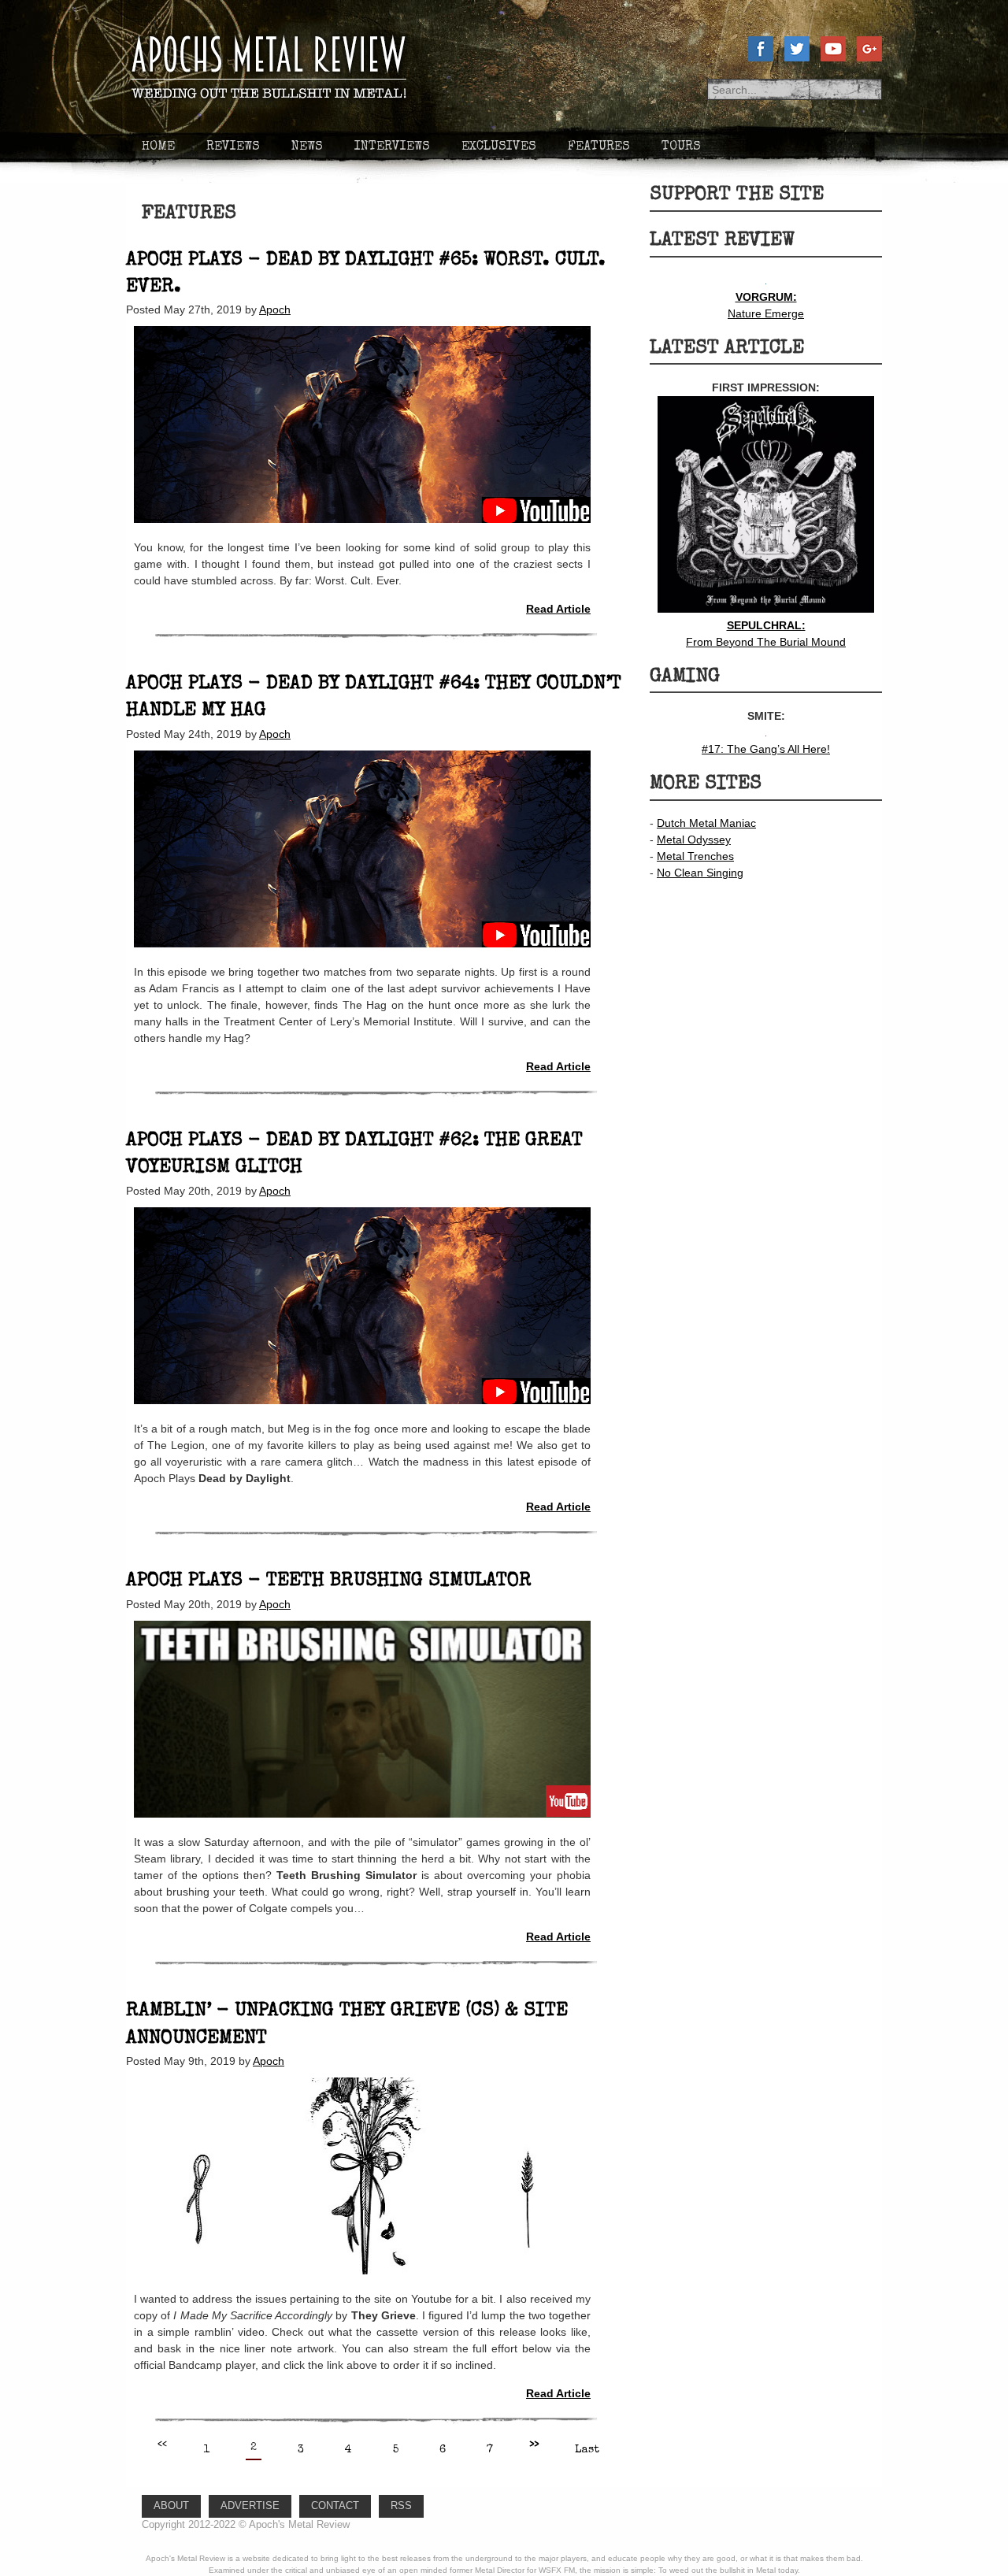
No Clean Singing (700, 873)
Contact (335, 2506)
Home (158, 147)
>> (534, 2445)
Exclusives (499, 147)
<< (162, 2445)
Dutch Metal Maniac (706, 823)
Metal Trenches (695, 856)
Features (599, 147)
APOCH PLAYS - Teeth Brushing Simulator (329, 1581)
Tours (681, 147)
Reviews (233, 147)
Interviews (392, 147)
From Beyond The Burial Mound (766, 634)
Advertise (250, 2506)
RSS (401, 2506)
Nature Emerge (766, 305)
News (307, 147)
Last (587, 2450)
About (171, 2506)
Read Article (558, 609)
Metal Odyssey (694, 840)
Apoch (275, 309)
